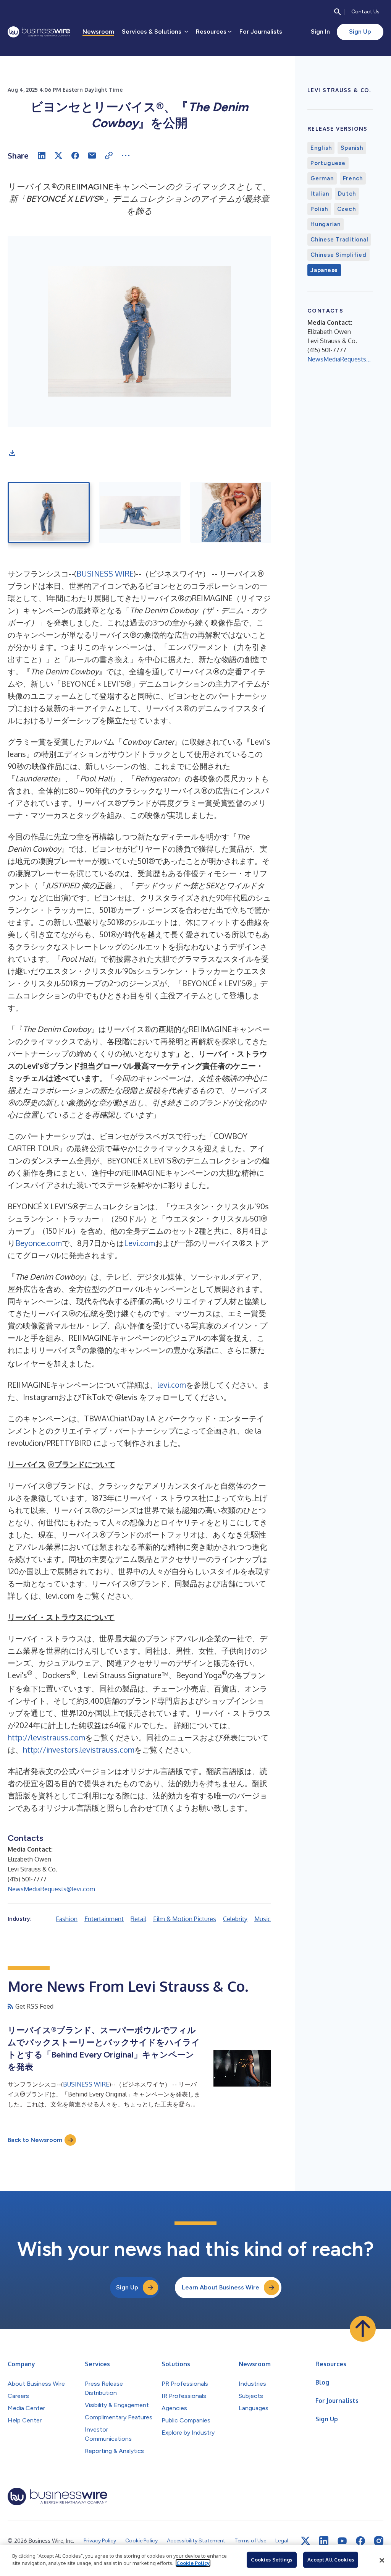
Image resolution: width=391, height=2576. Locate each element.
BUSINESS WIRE (105, 574)
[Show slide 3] (231, 512)
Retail (138, 1919)
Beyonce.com (39, 1243)
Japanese (324, 270)
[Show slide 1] (49, 512)
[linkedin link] (324, 2541)
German (322, 178)
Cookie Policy (193, 2563)
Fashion (67, 1919)
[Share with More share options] (126, 156)
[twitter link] (305, 2541)
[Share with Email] (92, 156)
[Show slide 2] (140, 512)
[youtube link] (342, 2541)
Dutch (347, 194)
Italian (320, 194)
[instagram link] (379, 2541)
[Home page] (39, 32)
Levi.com (140, 1243)
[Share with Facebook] (75, 156)
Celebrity (235, 1919)
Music (263, 1919)
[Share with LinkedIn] (42, 156)
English (321, 148)
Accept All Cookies (331, 2560)
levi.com (172, 1385)
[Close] (382, 2560)
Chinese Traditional (339, 240)
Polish (319, 209)
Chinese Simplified (338, 255)
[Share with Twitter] (58, 156)
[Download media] (12, 453)
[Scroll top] (363, 2329)
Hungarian (326, 224)
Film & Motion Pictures (185, 1919)
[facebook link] (360, 2541)
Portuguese (328, 163)
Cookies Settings (271, 2560)
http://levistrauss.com (46, 1737)
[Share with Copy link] (109, 156)
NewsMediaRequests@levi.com (51, 1889)
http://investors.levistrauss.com (79, 1750)
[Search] (338, 12)
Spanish (352, 148)
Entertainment (104, 1919)
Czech (347, 209)
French (353, 178)
